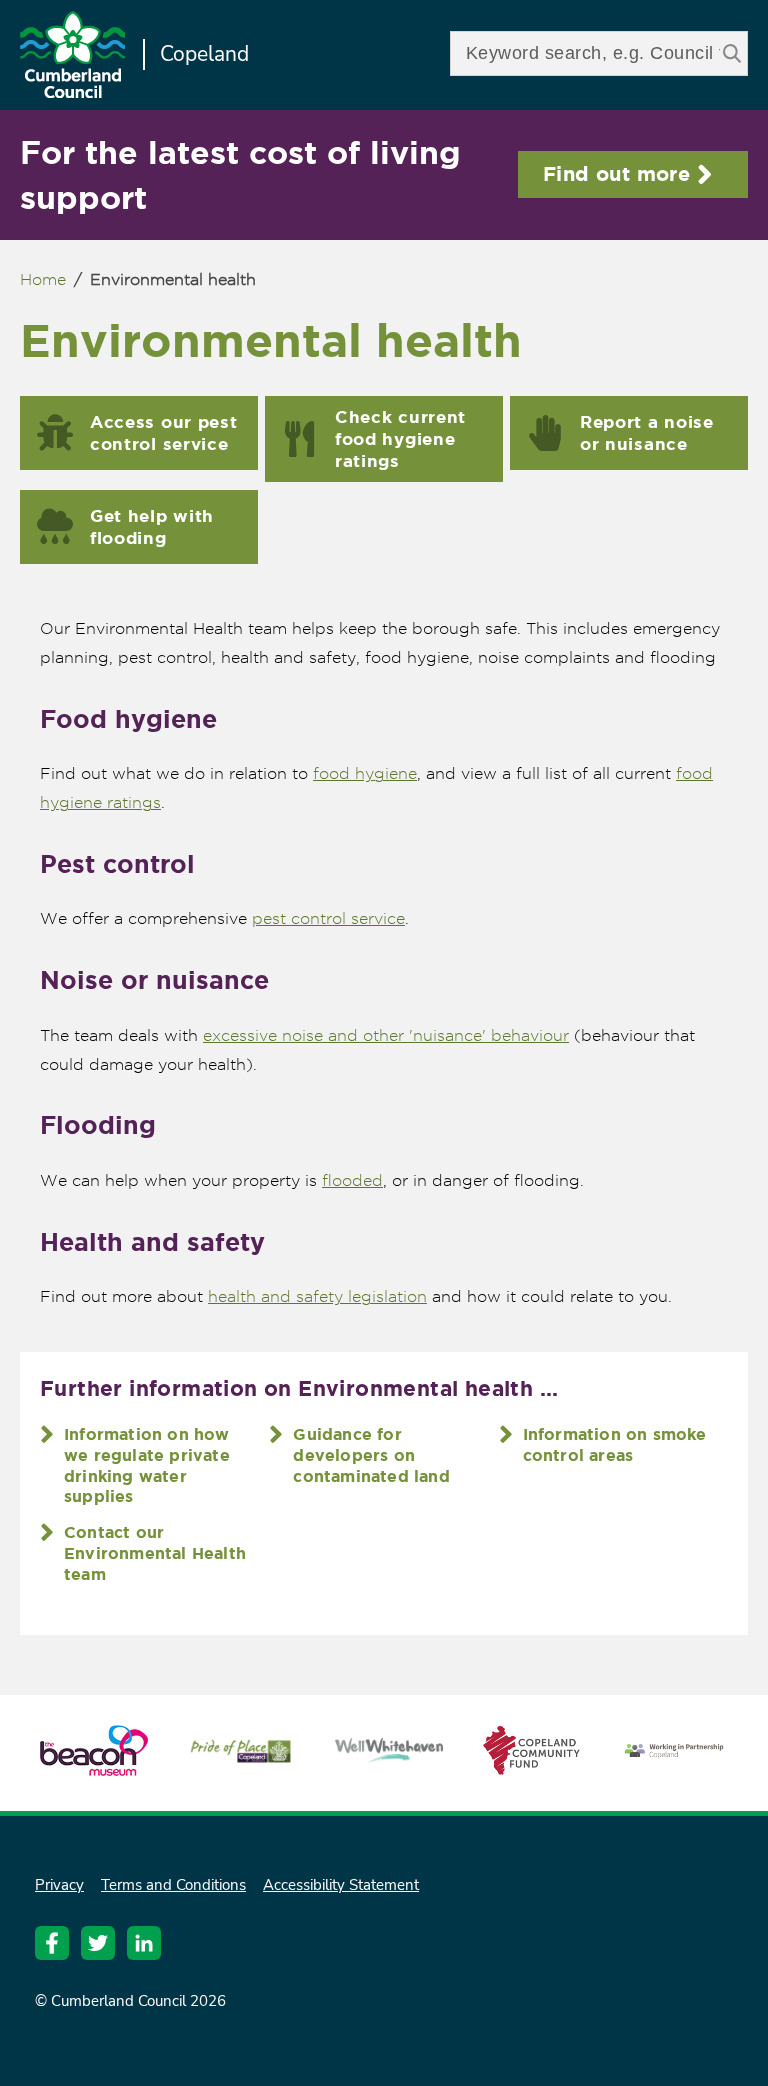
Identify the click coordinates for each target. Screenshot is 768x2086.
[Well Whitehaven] (389, 1753)
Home (43, 279)
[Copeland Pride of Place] (242, 1758)
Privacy (59, 1885)
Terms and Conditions (173, 1885)
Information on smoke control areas (615, 1444)
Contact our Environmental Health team (155, 1553)
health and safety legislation (317, 1296)
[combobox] (599, 53)
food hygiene (365, 773)
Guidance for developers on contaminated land (371, 1455)
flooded (352, 1180)
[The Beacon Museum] (94, 1766)
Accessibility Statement (341, 1885)
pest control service (328, 918)
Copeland (204, 54)
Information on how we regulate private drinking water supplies (147, 1465)
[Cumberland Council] (72, 57)
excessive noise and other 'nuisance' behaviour (386, 1035)
